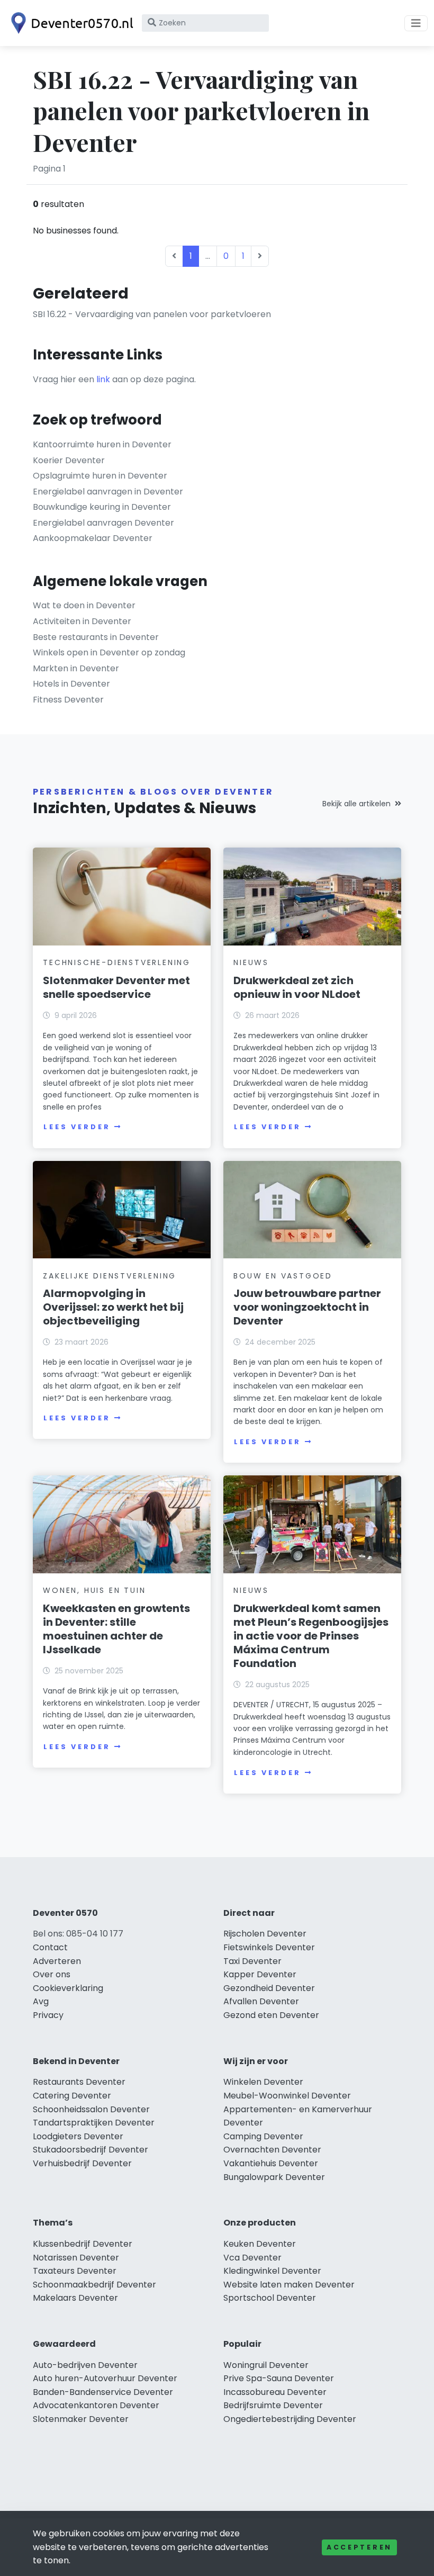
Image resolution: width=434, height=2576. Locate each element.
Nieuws (251, 962)
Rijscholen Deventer (265, 1934)
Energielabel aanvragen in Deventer (108, 492)
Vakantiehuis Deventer (271, 2163)
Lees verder (77, 1127)
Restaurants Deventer (79, 2082)
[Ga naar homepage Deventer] (70, 23)
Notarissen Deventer (76, 2258)
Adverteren (57, 1961)
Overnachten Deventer (272, 2150)
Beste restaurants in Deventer (96, 637)
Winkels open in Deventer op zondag (109, 652)
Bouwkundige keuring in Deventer (102, 507)
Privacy (48, 2015)
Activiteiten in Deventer (82, 621)
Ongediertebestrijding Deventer (290, 2419)
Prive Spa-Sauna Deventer (279, 2378)
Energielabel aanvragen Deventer (103, 523)
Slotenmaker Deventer (81, 2419)
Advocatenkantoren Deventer (96, 2405)
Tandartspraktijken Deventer (94, 2123)
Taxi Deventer (252, 1961)
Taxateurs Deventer (75, 2271)
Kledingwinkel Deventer (272, 2271)
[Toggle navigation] (416, 23)
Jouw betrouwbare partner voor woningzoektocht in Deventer (307, 1307)
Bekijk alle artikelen (356, 804)
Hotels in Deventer (71, 684)
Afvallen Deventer (261, 2001)
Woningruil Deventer (266, 2365)
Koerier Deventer (69, 460)
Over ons (52, 1974)
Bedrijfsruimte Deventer (273, 2405)
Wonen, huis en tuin (94, 1590)
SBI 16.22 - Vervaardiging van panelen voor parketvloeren (152, 314)
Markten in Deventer (76, 668)
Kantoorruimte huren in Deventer (102, 444)
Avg (41, 2001)
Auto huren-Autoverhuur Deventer (105, 2378)
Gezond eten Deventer (271, 2015)
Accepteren (359, 2547)
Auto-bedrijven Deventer (85, 2365)
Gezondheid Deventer (269, 1988)
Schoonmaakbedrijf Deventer (94, 2285)
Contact (50, 1947)
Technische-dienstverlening (117, 962)
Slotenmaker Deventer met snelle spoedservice (116, 987)
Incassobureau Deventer (275, 2392)
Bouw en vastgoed (283, 1276)
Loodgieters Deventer (78, 2136)
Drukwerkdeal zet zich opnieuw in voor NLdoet (297, 987)
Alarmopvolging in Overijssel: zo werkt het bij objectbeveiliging (113, 1307)
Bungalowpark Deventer (274, 2177)
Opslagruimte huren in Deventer (100, 476)
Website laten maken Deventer (289, 2285)
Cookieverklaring (68, 1988)
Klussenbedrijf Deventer (83, 2244)
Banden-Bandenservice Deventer (103, 2392)
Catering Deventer (72, 2096)
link (103, 379)
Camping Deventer (263, 2136)
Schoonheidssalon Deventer (91, 2109)
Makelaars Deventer (75, 2298)
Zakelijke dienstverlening (110, 1276)
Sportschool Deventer (270, 2298)
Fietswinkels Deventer (269, 1947)
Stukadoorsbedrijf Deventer (91, 2150)
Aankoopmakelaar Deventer (93, 538)
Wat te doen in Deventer (84, 605)
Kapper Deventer (260, 1974)
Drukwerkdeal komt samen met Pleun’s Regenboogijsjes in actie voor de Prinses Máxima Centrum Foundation (311, 1636)
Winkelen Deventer (263, 2082)
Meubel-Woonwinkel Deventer (287, 2096)
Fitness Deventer (68, 700)
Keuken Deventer (260, 2244)
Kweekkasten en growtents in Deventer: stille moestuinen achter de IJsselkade (116, 1629)
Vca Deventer (252, 2258)
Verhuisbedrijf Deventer (82, 2163)
